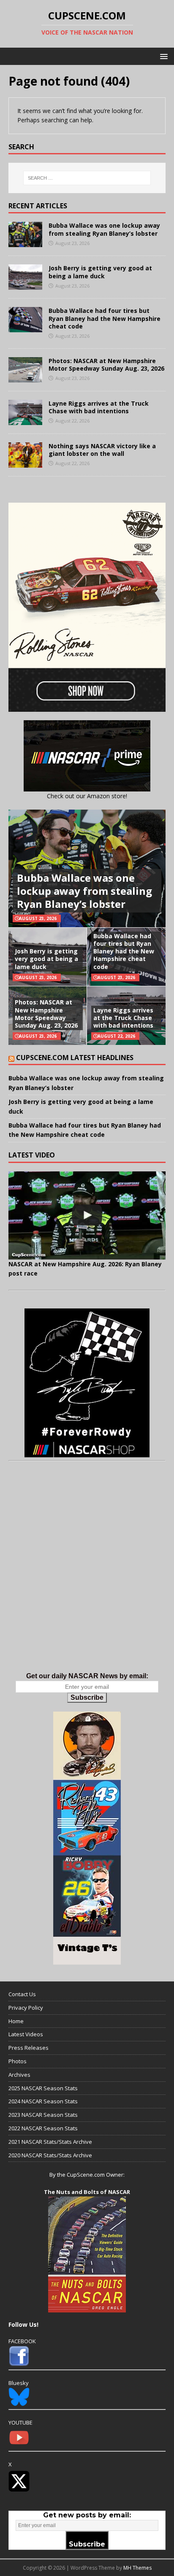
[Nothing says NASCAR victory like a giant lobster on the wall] (25, 462)
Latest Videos (26, 2034)
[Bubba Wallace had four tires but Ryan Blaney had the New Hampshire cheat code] (25, 327)
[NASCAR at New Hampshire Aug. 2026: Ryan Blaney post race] (87, 1215)
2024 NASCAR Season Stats (43, 2101)
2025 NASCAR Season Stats (43, 2088)
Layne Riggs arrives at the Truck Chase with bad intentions (99, 407)
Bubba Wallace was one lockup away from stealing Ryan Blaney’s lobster (104, 229)
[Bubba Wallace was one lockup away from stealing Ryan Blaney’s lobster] (25, 242)
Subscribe (87, 1697)
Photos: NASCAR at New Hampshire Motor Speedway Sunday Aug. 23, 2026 (106, 365)
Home (16, 2021)
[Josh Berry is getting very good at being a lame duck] (25, 285)
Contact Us (22, 1994)
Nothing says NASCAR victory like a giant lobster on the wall (102, 450)
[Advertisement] (87, 1575)
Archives (19, 2075)
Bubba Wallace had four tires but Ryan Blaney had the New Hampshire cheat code (105, 318)
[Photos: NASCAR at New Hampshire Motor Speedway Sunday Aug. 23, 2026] (25, 377)
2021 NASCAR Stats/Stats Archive (50, 2142)
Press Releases (29, 2048)
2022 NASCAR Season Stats (43, 2128)
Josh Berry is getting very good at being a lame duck (100, 272)
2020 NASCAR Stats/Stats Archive (50, 2155)
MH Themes (137, 2568)
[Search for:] (87, 178)
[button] (162, 56)
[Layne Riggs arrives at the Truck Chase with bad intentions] (25, 420)
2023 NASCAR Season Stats (43, 2115)
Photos (18, 2061)
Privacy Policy (26, 2008)
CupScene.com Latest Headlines (75, 1058)
